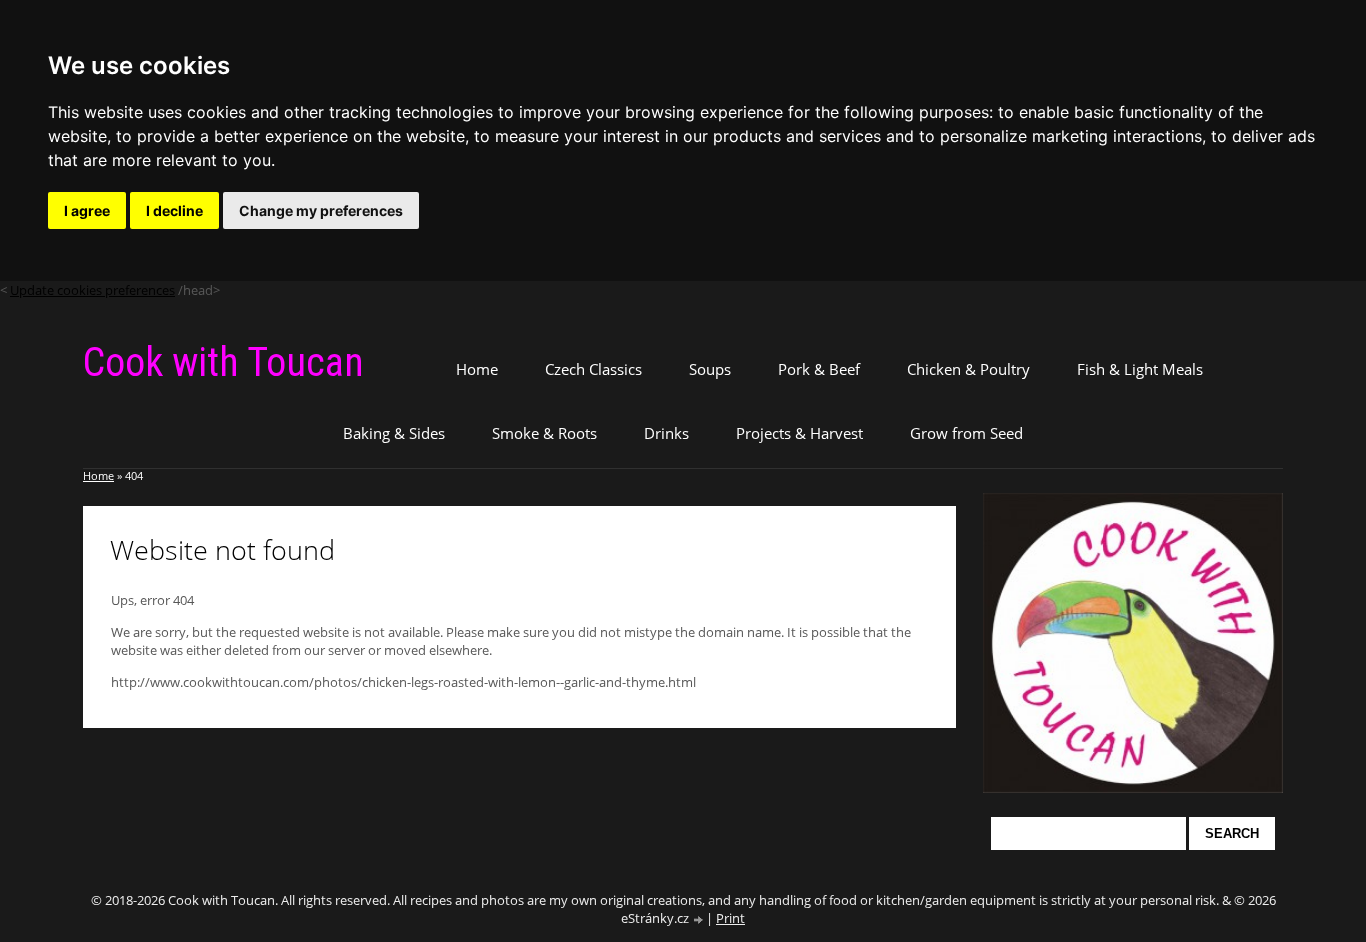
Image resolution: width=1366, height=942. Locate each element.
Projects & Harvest (799, 433)
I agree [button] (87, 210)
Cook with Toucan (223, 362)
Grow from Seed (966, 433)
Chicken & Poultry (968, 369)
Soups (710, 369)
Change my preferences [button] (321, 210)
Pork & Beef (819, 369)
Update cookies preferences (92, 290)
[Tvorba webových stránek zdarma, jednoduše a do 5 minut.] (699, 919)
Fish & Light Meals (1140, 369)
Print (730, 918)
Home (477, 369)
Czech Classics (593, 369)
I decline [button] (174, 210)
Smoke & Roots (544, 433)
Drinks (666, 433)
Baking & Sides (394, 433)
